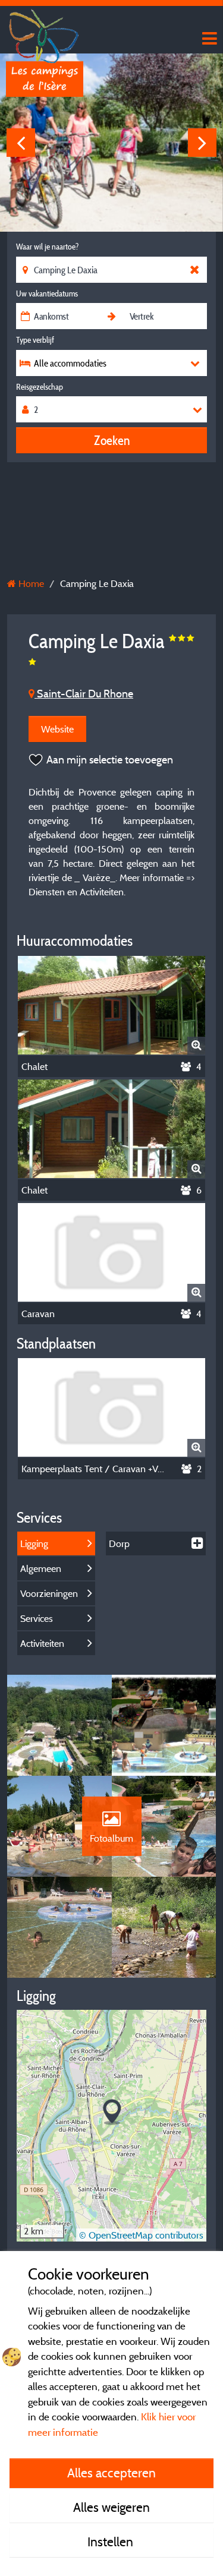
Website (57, 729)
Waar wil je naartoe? (47, 247)
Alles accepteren (111, 2473)
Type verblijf (35, 340)
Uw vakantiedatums (47, 293)
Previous (21, 143)
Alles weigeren (111, 2507)
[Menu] (208, 39)
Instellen (112, 2542)
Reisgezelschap (40, 387)
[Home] (45, 33)
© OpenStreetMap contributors (141, 2235)
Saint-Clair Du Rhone (84, 694)
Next (202, 143)
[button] (112, 2112)
